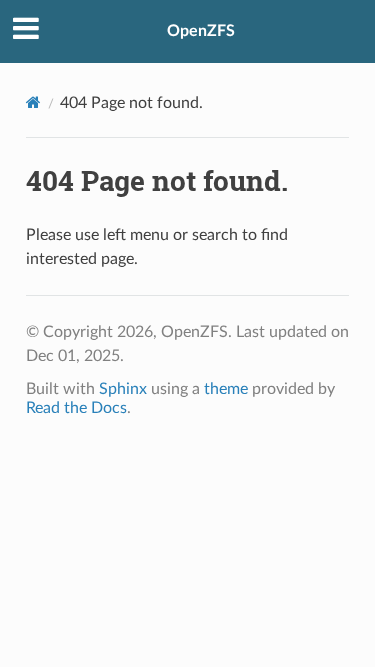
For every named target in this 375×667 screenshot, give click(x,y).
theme (226, 389)
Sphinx (123, 389)
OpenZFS (201, 31)
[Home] (33, 102)
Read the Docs (76, 408)
